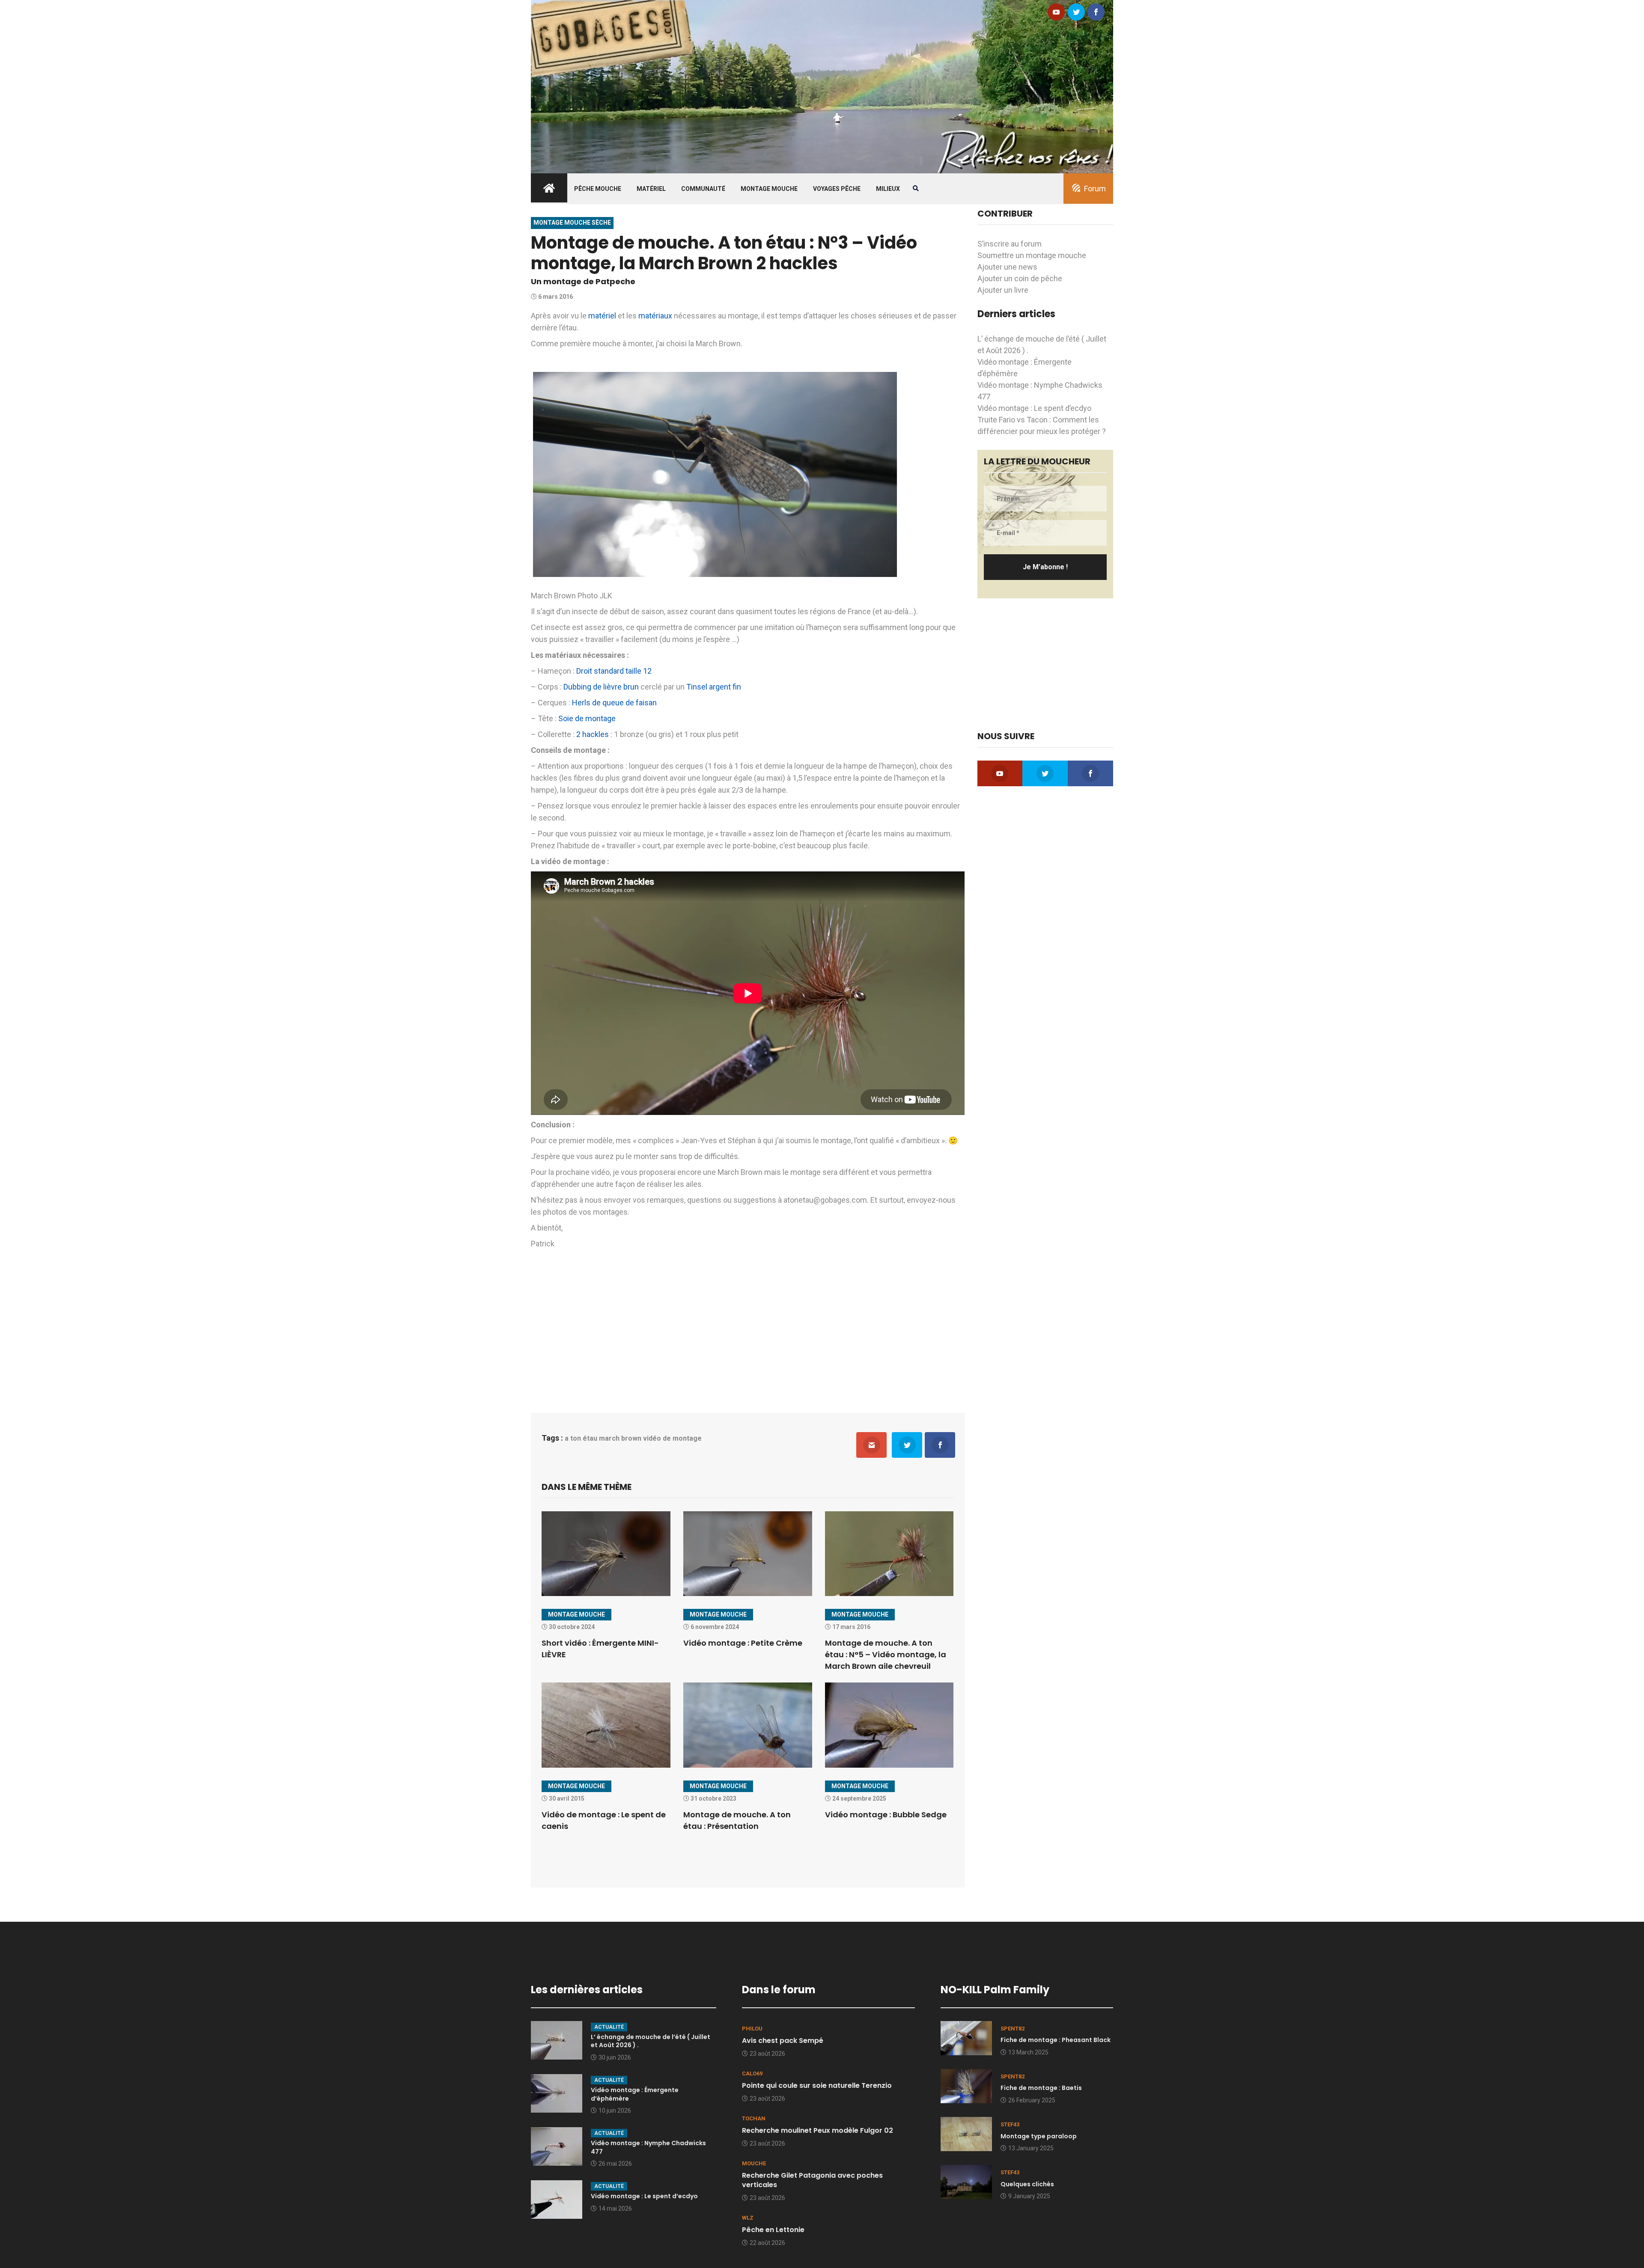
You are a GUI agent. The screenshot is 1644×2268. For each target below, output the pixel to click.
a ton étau (581, 1438)
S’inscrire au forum (1010, 244)
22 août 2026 (767, 2243)
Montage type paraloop (1039, 2136)
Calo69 (752, 2073)
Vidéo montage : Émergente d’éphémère (635, 2094)
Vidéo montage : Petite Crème (743, 1643)
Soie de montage (587, 718)
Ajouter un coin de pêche (1020, 278)
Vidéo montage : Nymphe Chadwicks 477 (648, 2147)
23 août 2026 (767, 2054)
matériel (602, 316)
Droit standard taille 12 (614, 671)
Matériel (651, 189)
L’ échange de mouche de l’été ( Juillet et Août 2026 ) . (651, 2041)
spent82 (1013, 2029)
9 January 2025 (1029, 2196)
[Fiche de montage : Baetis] (966, 2085)
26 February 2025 (1032, 2100)
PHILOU (752, 2029)
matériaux (655, 316)
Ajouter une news (1007, 267)
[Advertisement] (748, 1329)
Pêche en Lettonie (773, 2230)
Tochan (754, 2118)
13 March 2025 (1028, 2052)
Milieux (888, 189)
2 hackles (593, 734)
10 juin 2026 (615, 2110)
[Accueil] (822, 86)
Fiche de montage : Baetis (1041, 2088)
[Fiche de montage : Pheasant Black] (966, 2038)
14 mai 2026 (615, 2209)
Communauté (703, 189)
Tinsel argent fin (714, 687)
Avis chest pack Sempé (783, 2041)
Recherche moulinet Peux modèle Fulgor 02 (818, 2130)
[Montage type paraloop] (966, 2133)
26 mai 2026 (615, 2164)
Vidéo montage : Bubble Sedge (886, 1815)
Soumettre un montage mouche (1032, 255)
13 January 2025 (1031, 2148)
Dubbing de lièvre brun (601, 687)
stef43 (1010, 2124)
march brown (620, 1438)
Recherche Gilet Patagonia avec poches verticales (812, 2180)
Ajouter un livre (1003, 290)
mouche (754, 2163)
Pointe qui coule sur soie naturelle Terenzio (817, 2085)
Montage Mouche (769, 189)
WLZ (748, 2218)
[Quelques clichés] (966, 2181)
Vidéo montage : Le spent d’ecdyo (1034, 408)
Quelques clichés (1027, 2184)
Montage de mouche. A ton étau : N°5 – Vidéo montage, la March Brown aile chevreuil (886, 1654)
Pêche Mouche (598, 189)
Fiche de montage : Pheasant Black (1056, 2040)
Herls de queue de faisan (614, 703)
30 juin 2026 (615, 2057)
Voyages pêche (837, 189)
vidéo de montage (672, 1438)
